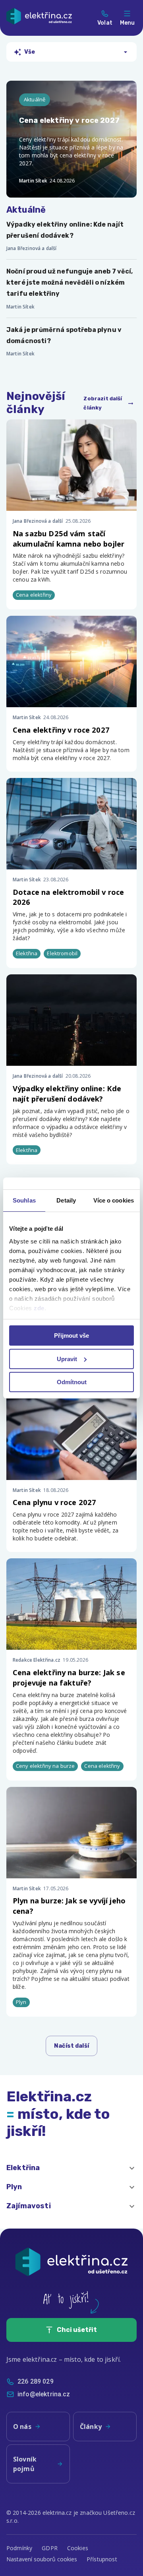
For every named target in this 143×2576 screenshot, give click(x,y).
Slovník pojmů (25, 2464)
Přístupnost (102, 2559)
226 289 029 (36, 2381)
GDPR (50, 2548)
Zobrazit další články (103, 403)
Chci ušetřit (77, 2330)
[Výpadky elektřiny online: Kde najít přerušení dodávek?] (71, 236)
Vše (30, 52)
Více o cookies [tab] (114, 1200)
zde (39, 1308)
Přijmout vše (71, 1336)
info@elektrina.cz (44, 2394)
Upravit (67, 1359)
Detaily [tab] (66, 1200)
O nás (22, 2427)
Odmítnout (72, 1382)
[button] (71, 2168)
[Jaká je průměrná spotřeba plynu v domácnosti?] (71, 341)
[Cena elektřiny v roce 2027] (71, 139)
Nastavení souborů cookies (42, 2559)
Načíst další (71, 2046)
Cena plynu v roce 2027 (54, 1502)
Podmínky (19, 2548)
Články (91, 2427)
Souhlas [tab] (24, 1200)
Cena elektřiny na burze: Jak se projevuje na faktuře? (69, 1677)
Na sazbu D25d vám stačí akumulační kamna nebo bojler (69, 538)
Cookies (78, 2548)
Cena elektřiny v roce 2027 (61, 730)
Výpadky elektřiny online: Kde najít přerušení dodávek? (67, 1093)
